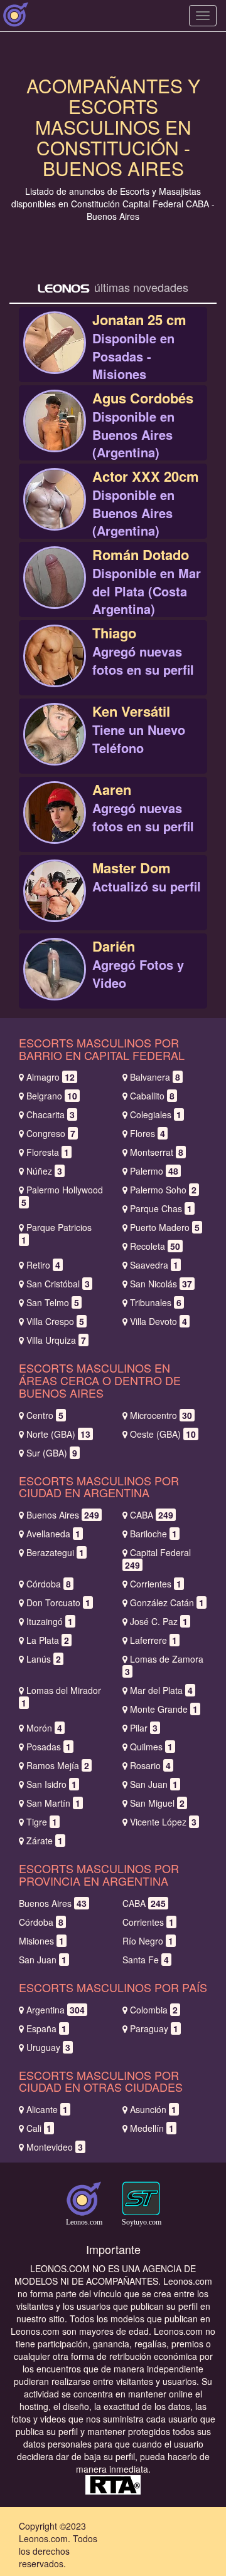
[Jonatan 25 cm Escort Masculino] (55, 356)
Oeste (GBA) (163, 1434)
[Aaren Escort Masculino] (55, 826)
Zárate (45, 1841)
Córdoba (49, 1584)
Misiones (41, 1941)
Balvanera (155, 1077)
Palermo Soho (163, 1190)
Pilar (144, 1728)
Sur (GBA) (52, 1453)
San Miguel (157, 1803)
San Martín (53, 1803)
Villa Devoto (159, 1321)
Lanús (44, 1659)
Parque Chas (161, 1208)
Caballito (152, 1096)
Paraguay (154, 2028)
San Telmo (53, 1302)
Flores (148, 1133)
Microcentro (161, 1415)
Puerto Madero (165, 1227)
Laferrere (153, 1640)
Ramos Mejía (58, 1765)
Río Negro (148, 1941)
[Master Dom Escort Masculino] (55, 904)
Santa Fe (146, 1960)
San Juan (154, 1784)
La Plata (48, 1640)
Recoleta (155, 1246)
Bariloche (153, 1534)
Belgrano (52, 1096)
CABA (152, 1515)
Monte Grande (164, 1709)
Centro (45, 1415)
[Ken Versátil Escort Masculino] (55, 747)
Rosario (150, 1765)
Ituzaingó (50, 1621)
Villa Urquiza (56, 1340)
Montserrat (157, 1152)
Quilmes (151, 1747)
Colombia (154, 2010)
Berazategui (55, 1552)
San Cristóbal (58, 1284)
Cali (39, 2128)
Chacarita (51, 1114)
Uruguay (48, 2047)
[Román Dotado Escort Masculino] (55, 591)
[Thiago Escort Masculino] (55, 669)
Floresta (48, 1152)
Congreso (51, 1133)
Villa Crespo (55, 1321)
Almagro (51, 1077)
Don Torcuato (58, 1602)
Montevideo (55, 2147)
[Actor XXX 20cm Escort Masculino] (55, 512)
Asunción (153, 2109)
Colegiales (156, 1114)
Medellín (152, 2128)
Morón (44, 1728)
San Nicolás (161, 1284)
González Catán (167, 1602)
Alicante (47, 2109)
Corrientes (156, 1584)
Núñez (44, 1171)
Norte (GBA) (58, 1434)
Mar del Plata (161, 1690)
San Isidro (51, 1784)
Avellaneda (53, 1534)
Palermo (154, 1171)
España (46, 2028)
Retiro (43, 1265)
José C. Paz (159, 1621)
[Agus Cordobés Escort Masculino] (55, 434)
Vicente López (163, 1822)
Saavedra (154, 1265)
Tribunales (156, 1302)
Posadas (49, 1747)
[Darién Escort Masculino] (55, 982)
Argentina (56, 2010)
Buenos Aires (63, 1515)
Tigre (42, 1822)
